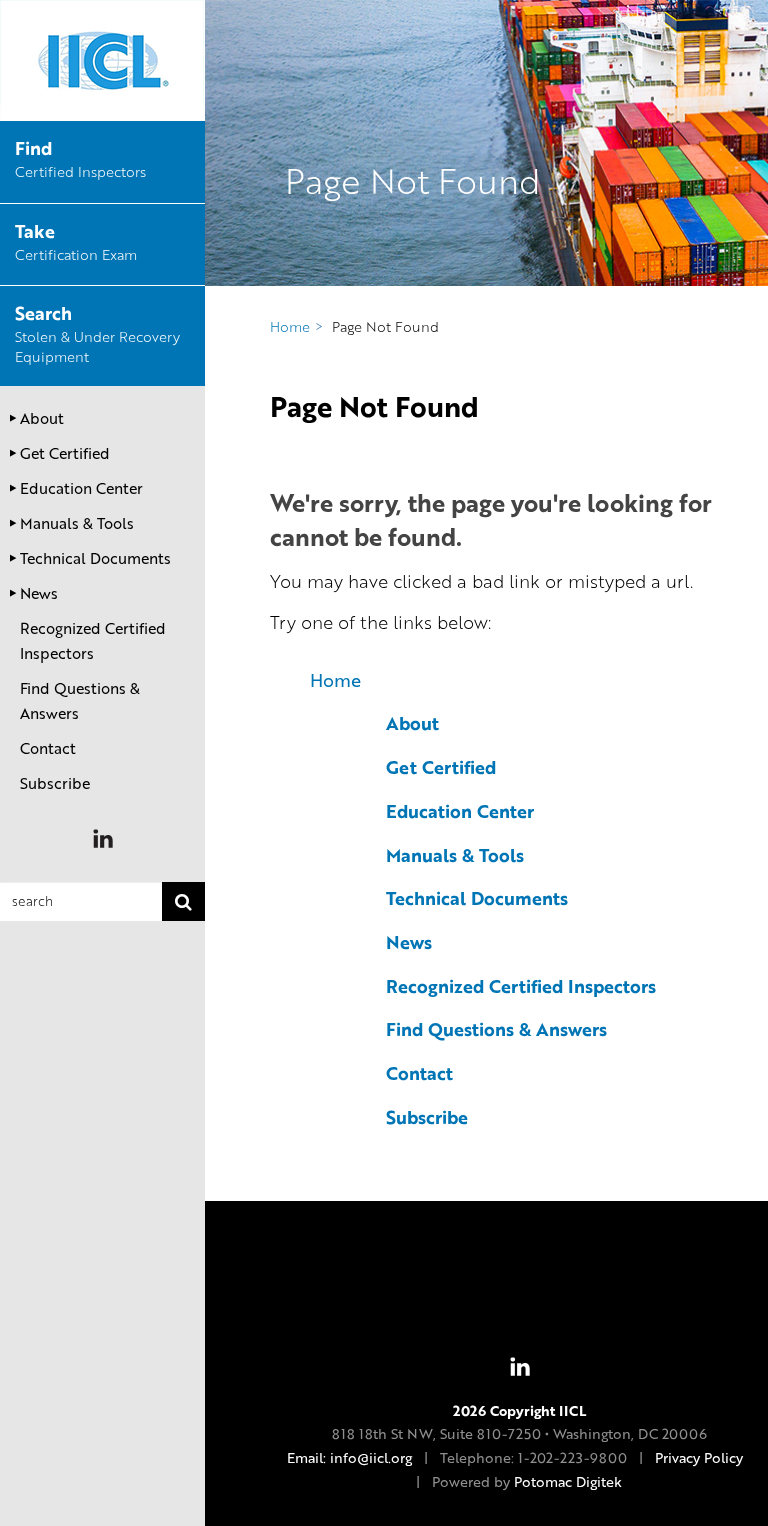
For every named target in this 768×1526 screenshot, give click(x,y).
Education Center (460, 811)
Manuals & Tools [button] (77, 523)
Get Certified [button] (65, 453)
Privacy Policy (699, 1457)
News (409, 942)
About (412, 723)
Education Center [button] (81, 488)
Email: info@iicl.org (349, 1457)
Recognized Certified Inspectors (93, 640)
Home (335, 680)
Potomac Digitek (568, 1481)
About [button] (42, 418)
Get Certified (441, 767)
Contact (48, 748)
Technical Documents (477, 898)
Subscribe (55, 783)
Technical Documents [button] (95, 558)
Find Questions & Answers (80, 700)
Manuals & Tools (455, 855)
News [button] (39, 593)
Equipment (97, 335)
